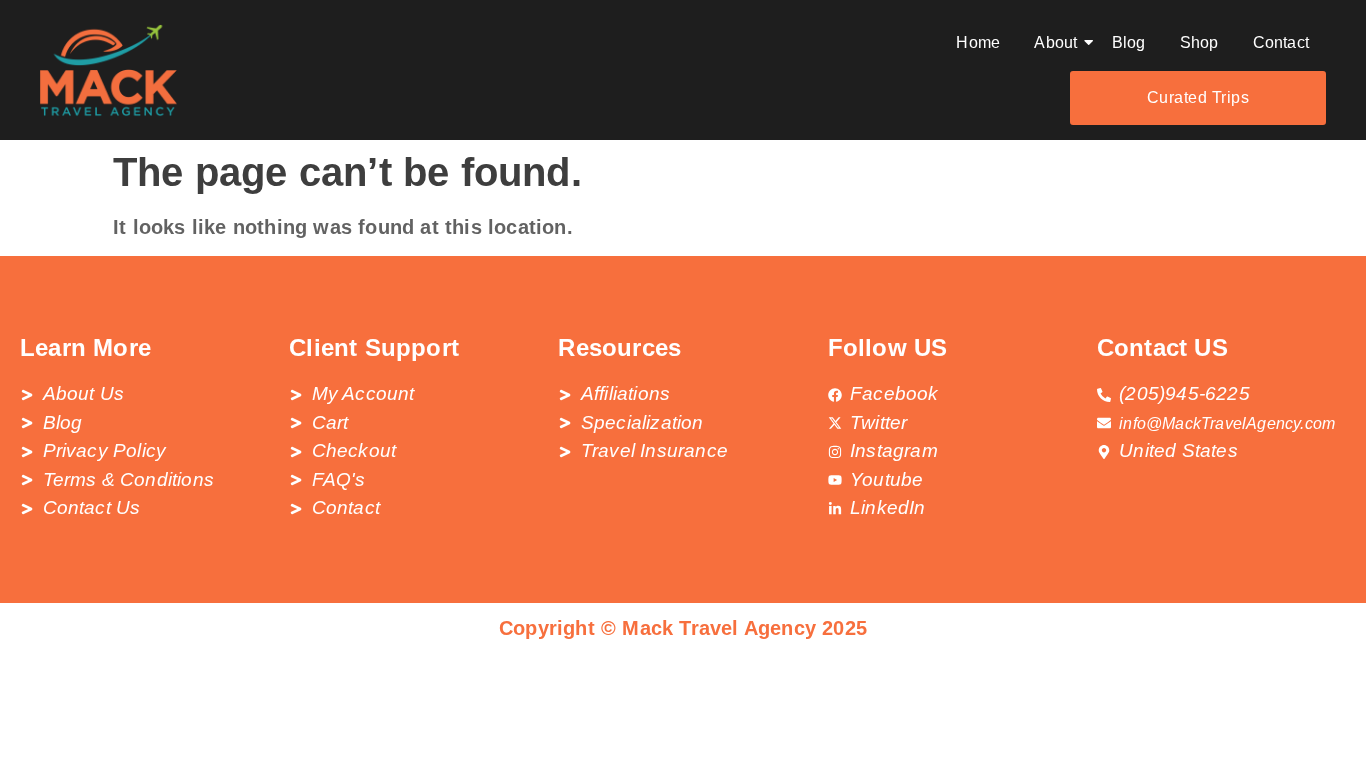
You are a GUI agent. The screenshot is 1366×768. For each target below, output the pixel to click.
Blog (1129, 42)
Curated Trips (1198, 97)
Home (978, 42)
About (1055, 42)
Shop (1199, 42)
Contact (1281, 42)
